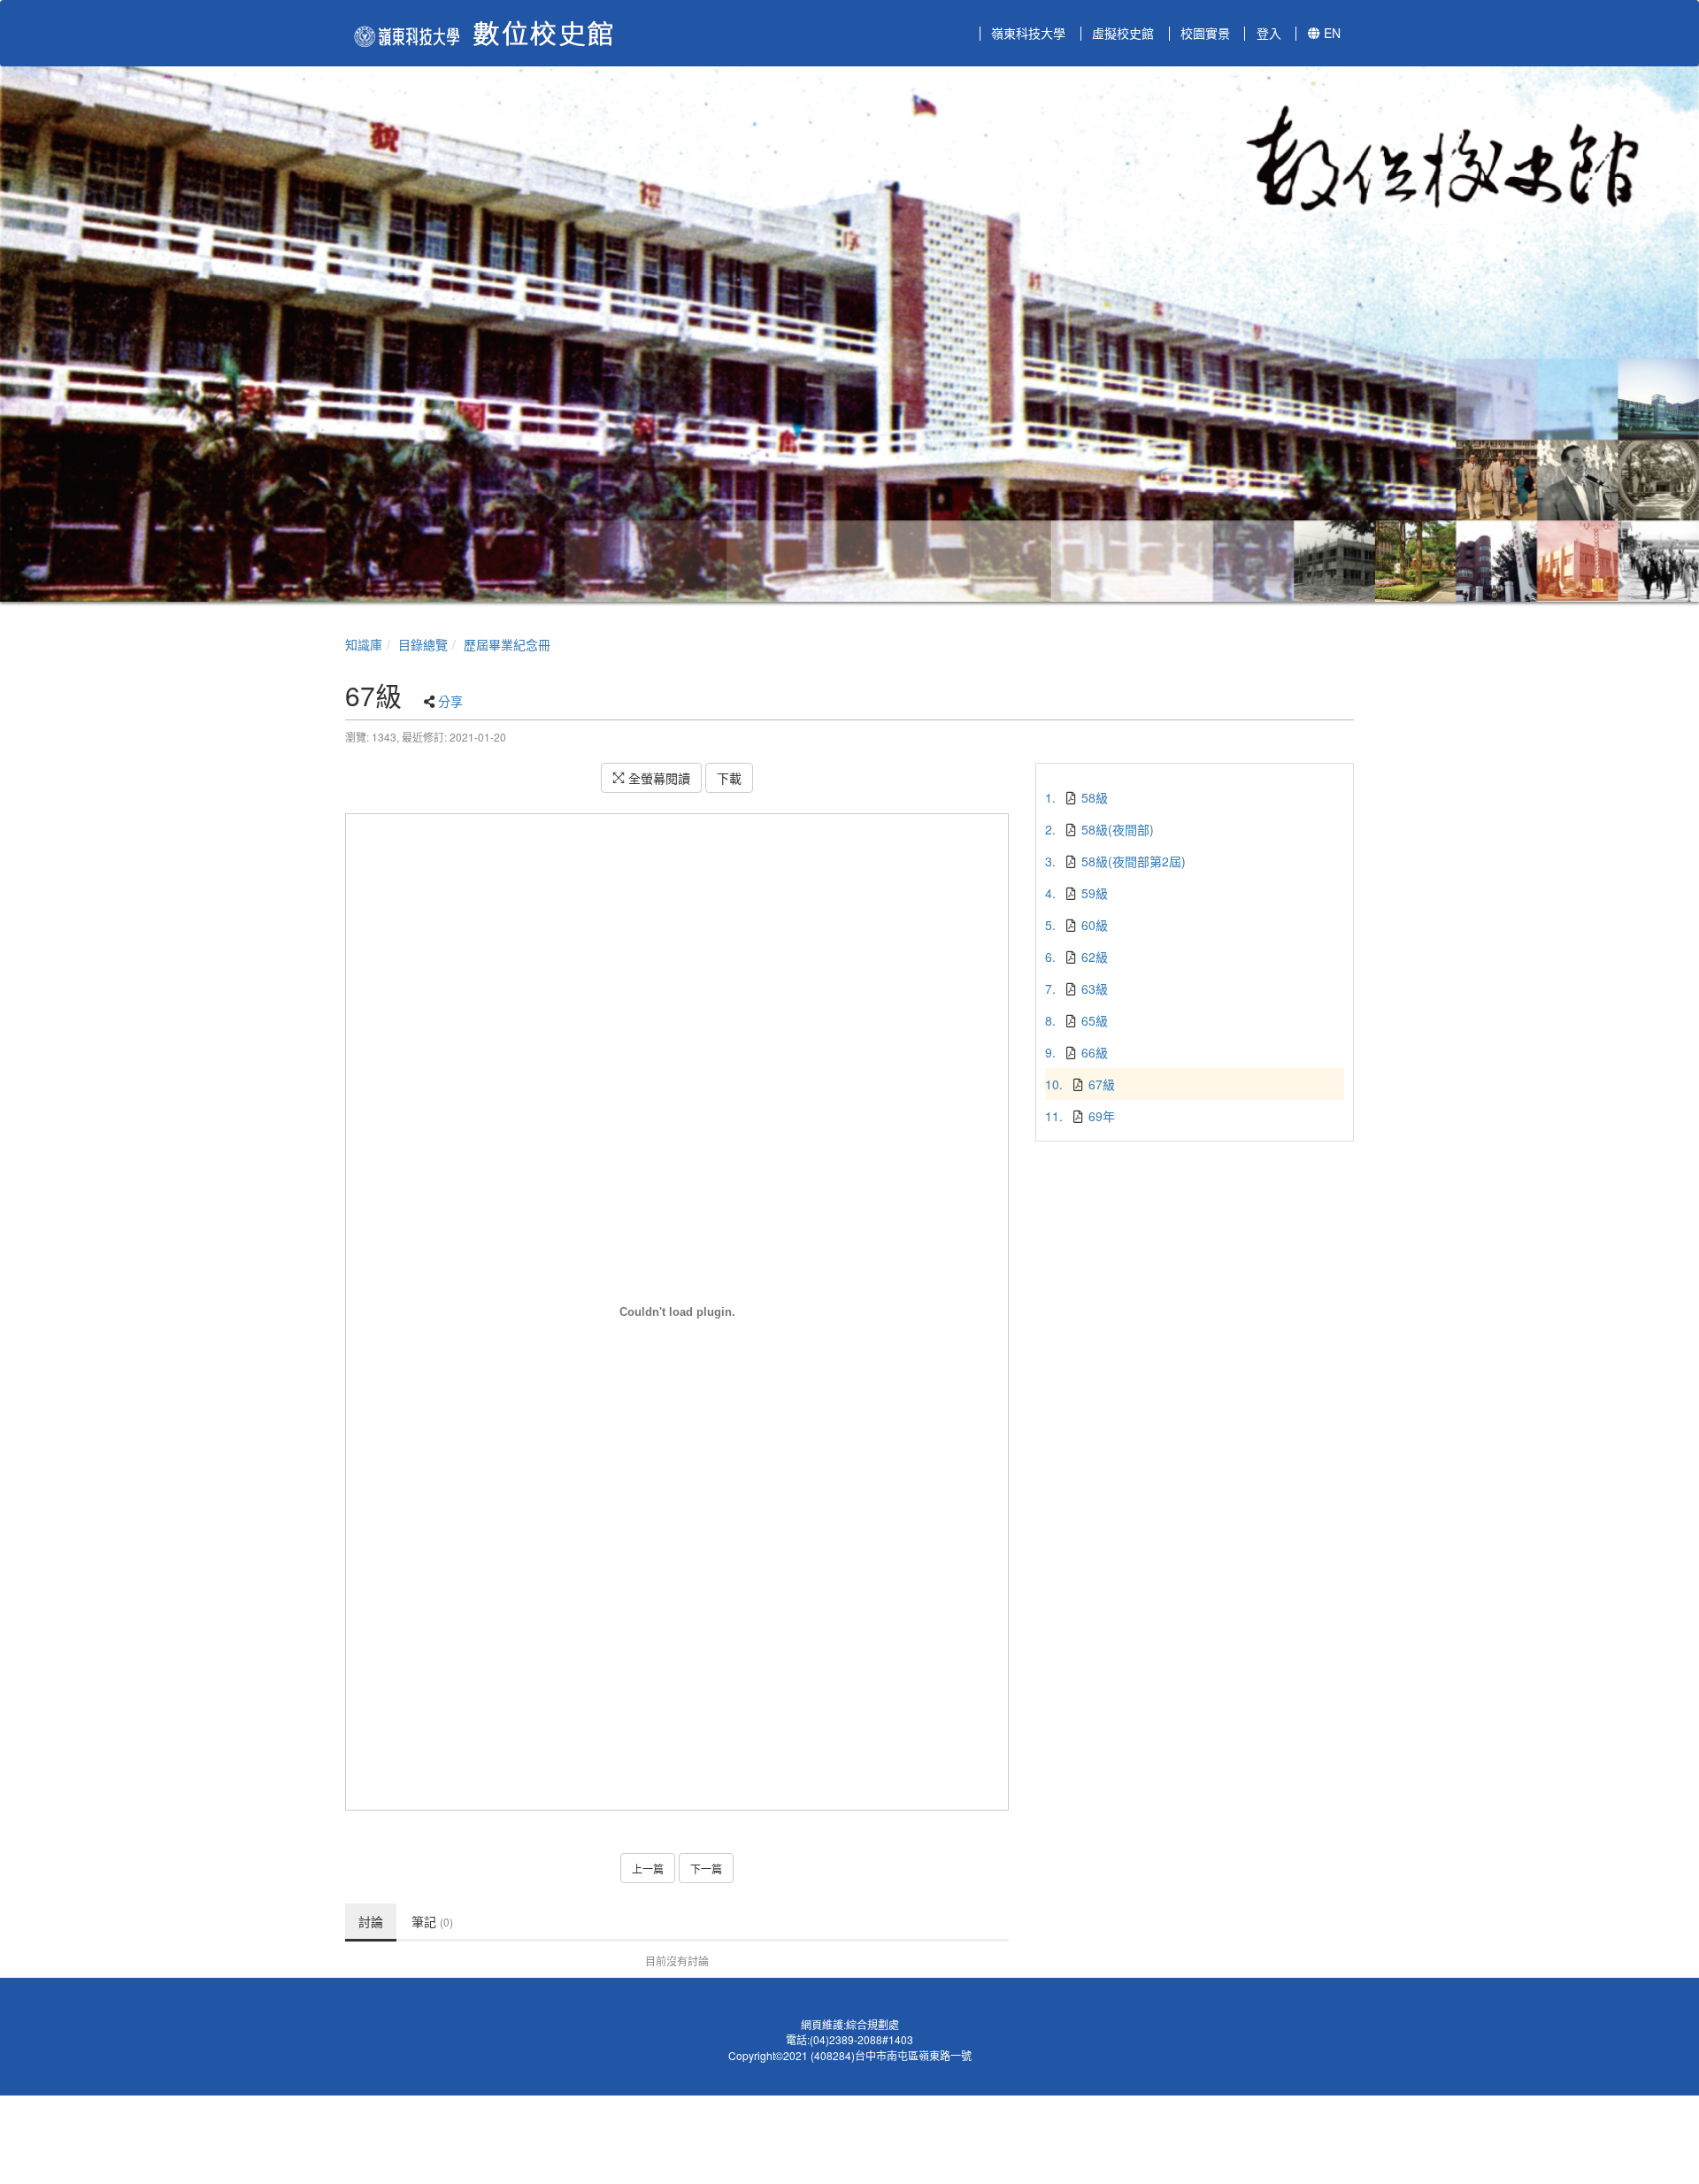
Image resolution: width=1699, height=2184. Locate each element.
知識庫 (364, 644)
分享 (450, 701)
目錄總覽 (423, 644)
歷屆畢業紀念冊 (507, 644)
